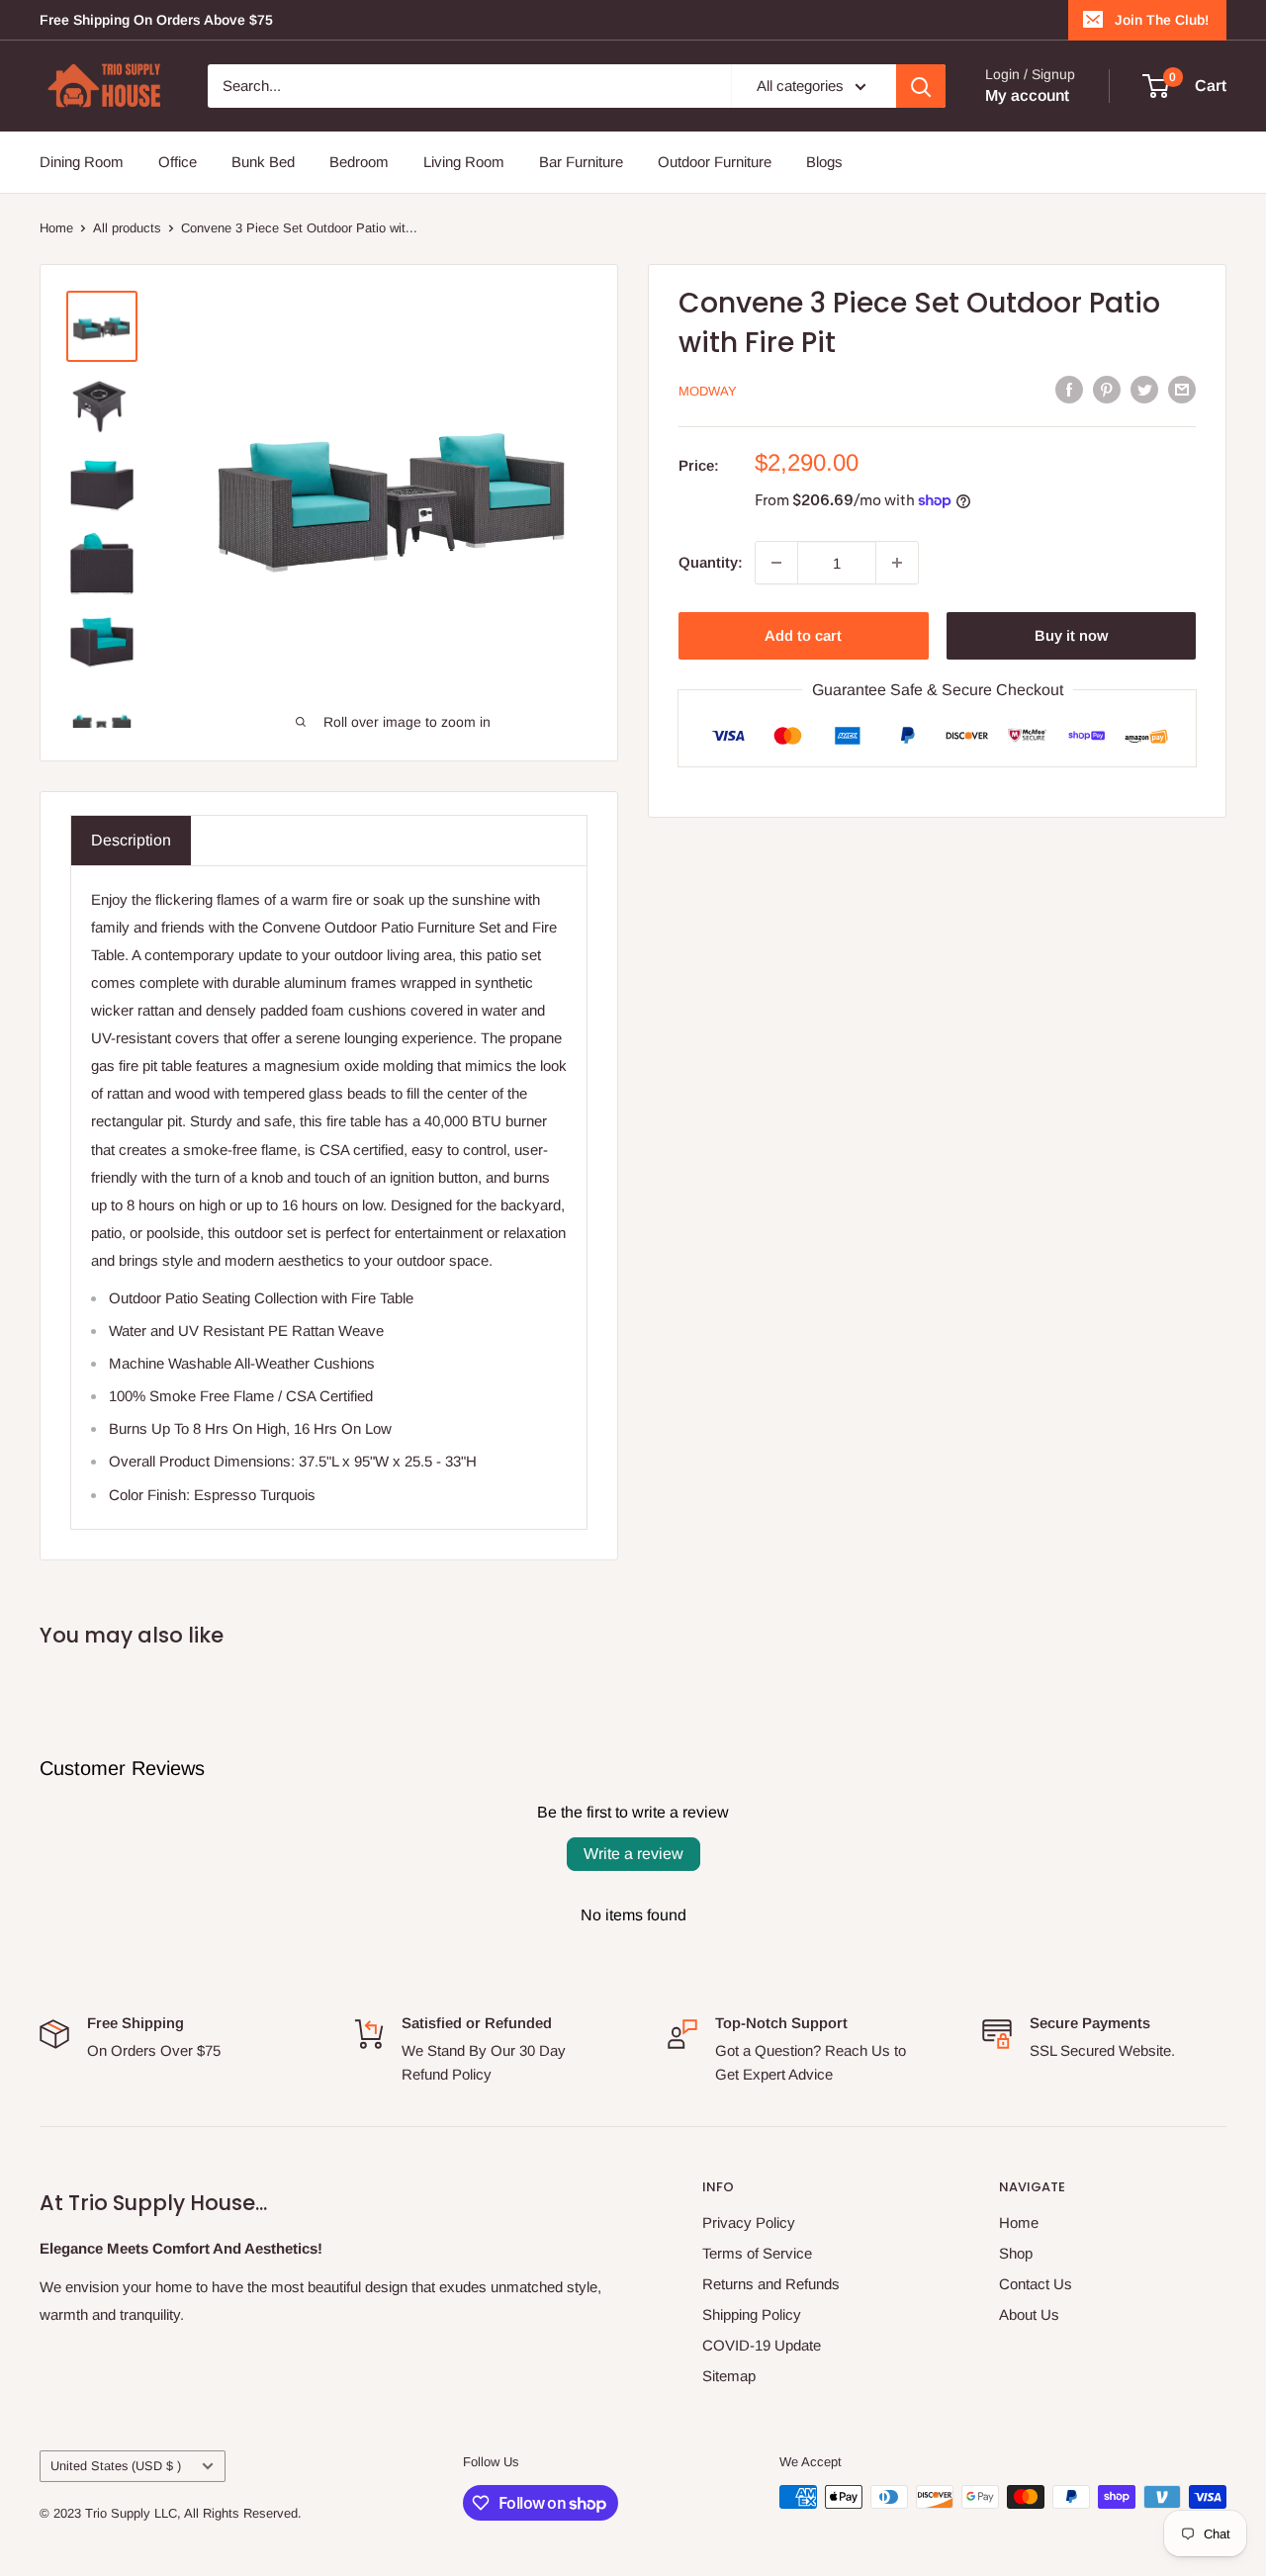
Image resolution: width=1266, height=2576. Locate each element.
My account (1027, 95)
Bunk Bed (263, 162)
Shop (1016, 2253)
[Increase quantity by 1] (897, 563)
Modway (708, 391)
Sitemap (729, 2376)
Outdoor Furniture (715, 162)
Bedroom (359, 162)
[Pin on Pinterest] (1107, 389)
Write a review (633, 1854)
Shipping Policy (752, 2314)
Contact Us (1036, 2284)
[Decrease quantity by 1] (776, 563)
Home (56, 228)
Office (178, 162)
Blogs (824, 162)
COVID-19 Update (762, 2345)
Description (131, 840)
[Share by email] (1182, 389)
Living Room (464, 162)
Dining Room (82, 162)
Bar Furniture (581, 162)
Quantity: (711, 562)
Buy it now (1071, 635)
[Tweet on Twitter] (1144, 389)
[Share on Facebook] (1069, 389)
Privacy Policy (749, 2222)
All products (127, 228)
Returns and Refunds (771, 2284)
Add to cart (803, 635)
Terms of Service (757, 2253)
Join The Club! (1162, 20)
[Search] (921, 86)
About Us (1029, 2314)
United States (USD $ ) (116, 2466)
